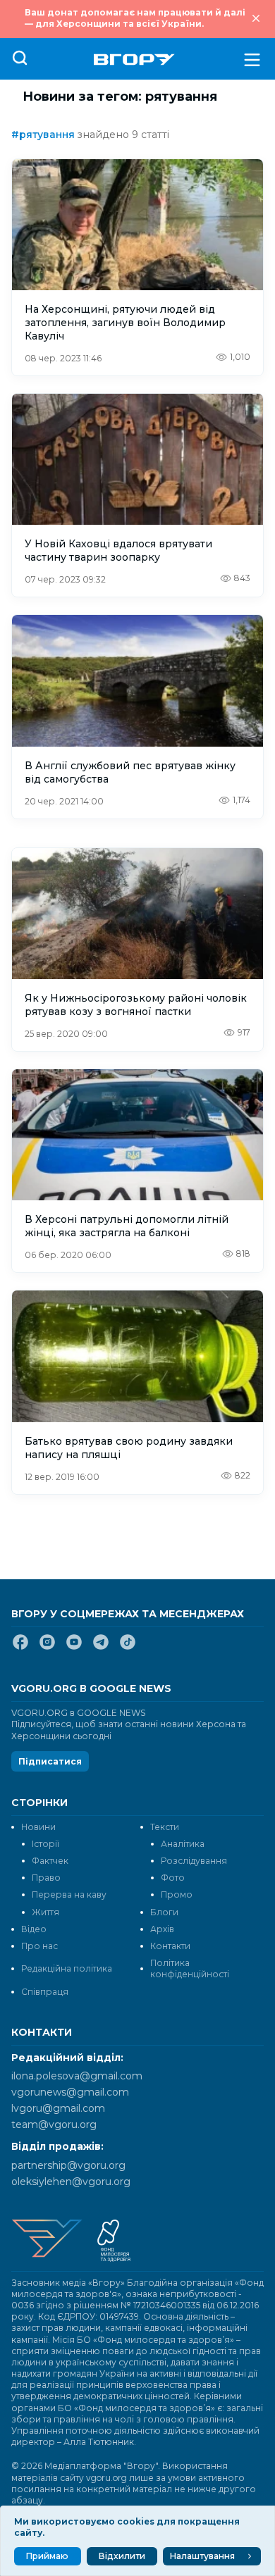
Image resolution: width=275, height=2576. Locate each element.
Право (46, 1878)
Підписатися (50, 1761)
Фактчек (50, 1861)
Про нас (39, 1946)
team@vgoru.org (54, 2124)
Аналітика (183, 1844)
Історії (45, 1844)
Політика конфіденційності (190, 1968)
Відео (34, 1929)
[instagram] (47, 1648)
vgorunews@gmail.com (70, 2092)
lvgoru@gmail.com (58, 2108)
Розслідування (194, 1861)
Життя (45, 1912)
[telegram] (101, 1648)
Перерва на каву (69, 1894)
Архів (162, 1929)
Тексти (165, 1827)
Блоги (164, 1912)
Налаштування (202, 2556)
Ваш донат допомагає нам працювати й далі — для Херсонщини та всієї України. (135, 18)
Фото (173, 1878)
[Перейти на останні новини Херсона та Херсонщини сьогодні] (134, 60)
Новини (38, 1827)
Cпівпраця (45, 1992)
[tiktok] (128, 1648)
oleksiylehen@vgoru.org (71, 2182)
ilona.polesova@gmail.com (77, 2076)
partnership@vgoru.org (68, 2165)
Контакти (170, 1946)
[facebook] (20, 1648)
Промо (177, 1894)
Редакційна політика (67, 1968)
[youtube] (74, 1648)
